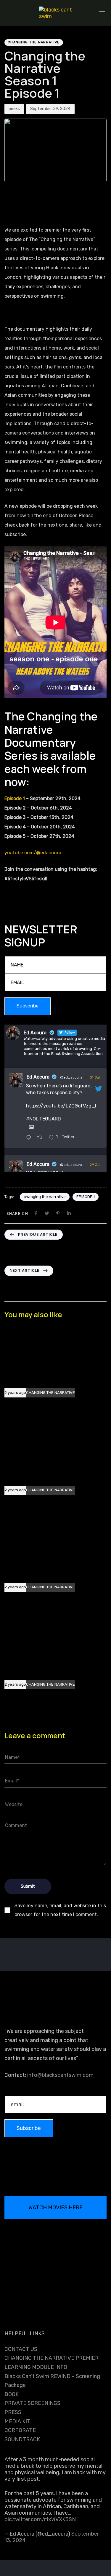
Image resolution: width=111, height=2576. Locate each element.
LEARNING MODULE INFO (36, 2367)
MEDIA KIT (17, 2421)
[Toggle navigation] (89, 13)
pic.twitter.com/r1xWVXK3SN (40, 2519)
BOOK (12, 2394)
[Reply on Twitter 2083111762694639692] (30, 1138)
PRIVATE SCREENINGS (32, 2403)
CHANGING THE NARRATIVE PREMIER (52, 2358)
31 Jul (95, 1077)
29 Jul (95, 1165)
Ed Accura (38, 1077)
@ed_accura (71, 1077)
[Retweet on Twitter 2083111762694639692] (41, 1138)
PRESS (13, 2412)
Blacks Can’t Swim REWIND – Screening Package (52, 2381)
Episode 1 (15, 798)
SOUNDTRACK (22, 2439)
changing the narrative (45, 1197)
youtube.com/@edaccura (33, 853)
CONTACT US (21, 2349)
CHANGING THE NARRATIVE (34, 42)
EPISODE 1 (86, 1197)
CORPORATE (20, 2430)
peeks (14, 109)
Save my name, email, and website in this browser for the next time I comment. (60, 1910)
